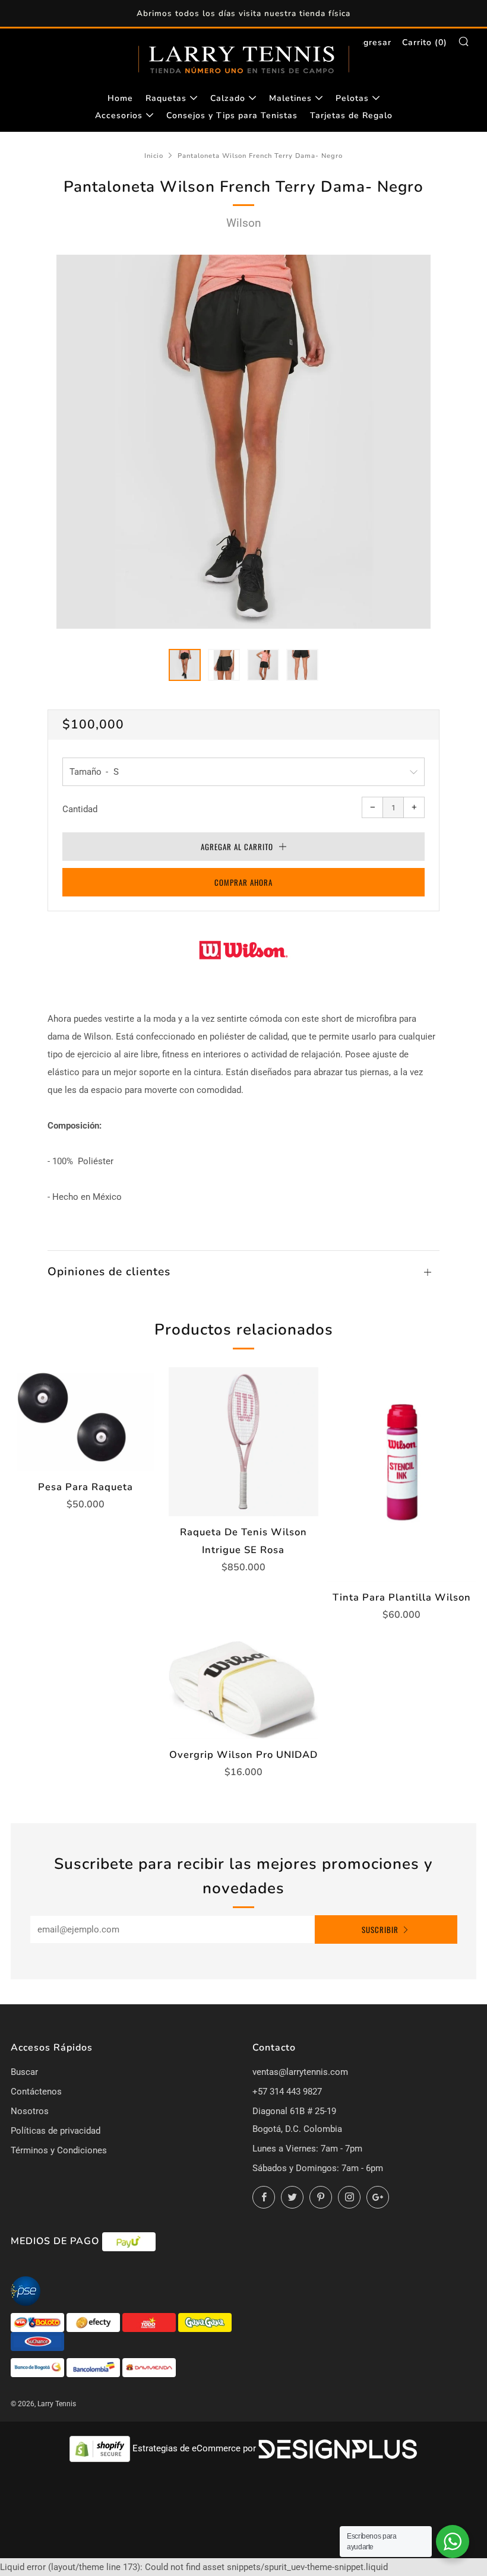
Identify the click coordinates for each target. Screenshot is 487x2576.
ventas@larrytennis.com (300, 2072)
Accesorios (119, 115)
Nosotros (30, 2111)
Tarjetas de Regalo (351, 115)
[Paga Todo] (150, 2322)
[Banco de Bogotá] (39, 2367)
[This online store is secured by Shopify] (101, 2448)
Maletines (290, 98)
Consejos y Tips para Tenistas (232, 115)
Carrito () (425, 42)
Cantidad (80, 809)
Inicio (154, 156)
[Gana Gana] (205, 2322)
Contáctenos (36, 2092)
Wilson (244, 223)
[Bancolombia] (94, 2367)
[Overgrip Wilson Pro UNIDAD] (243, 1690)
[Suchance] (37, 2341)
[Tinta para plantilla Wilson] (402, 1474)
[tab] (185, 665)
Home (120, 98)
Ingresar (373, 42)
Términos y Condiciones (59, 2150)
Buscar (24, 2072)
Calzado (228, 98)
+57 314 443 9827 (287, 2092)
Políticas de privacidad (56, 2131)
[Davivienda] (149, 2367)
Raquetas (166, 98)
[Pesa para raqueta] (85, 1419)
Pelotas (352, 98)
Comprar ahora (243, 882)
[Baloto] (39, 2322)
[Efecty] (94, 2322)
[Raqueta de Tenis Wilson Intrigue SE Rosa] (243, 1442)
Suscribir (380, 1929)
